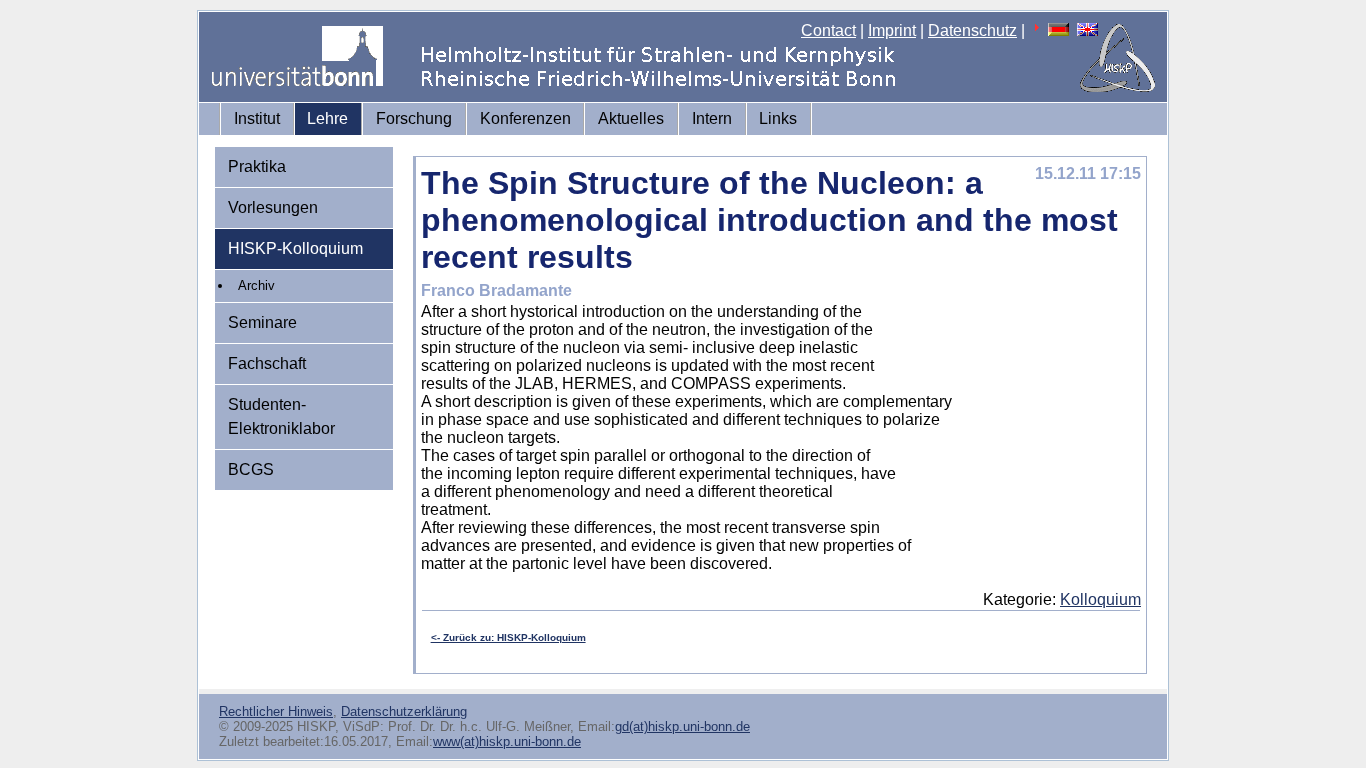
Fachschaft (267, 363)
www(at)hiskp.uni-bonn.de (507, 741)
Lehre (327, 118)
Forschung (414, 118)
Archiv (256, 285)
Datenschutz (972, 30)
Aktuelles (631, 118)
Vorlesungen (273, 207)
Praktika (257, 166)
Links (778, 118)
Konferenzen (525, 118)
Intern (712, 118)
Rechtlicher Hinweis (276, 711)
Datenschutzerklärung (404, 711)
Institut (257, 118)
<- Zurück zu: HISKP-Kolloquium (508, 637)
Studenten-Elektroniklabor (281, 416)
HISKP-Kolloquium (295, 248)
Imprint (892, 30)
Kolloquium (1100, 599)
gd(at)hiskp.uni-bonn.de (682, 726)
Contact (828, 30)
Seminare (262, 322)
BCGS (251, 469)
